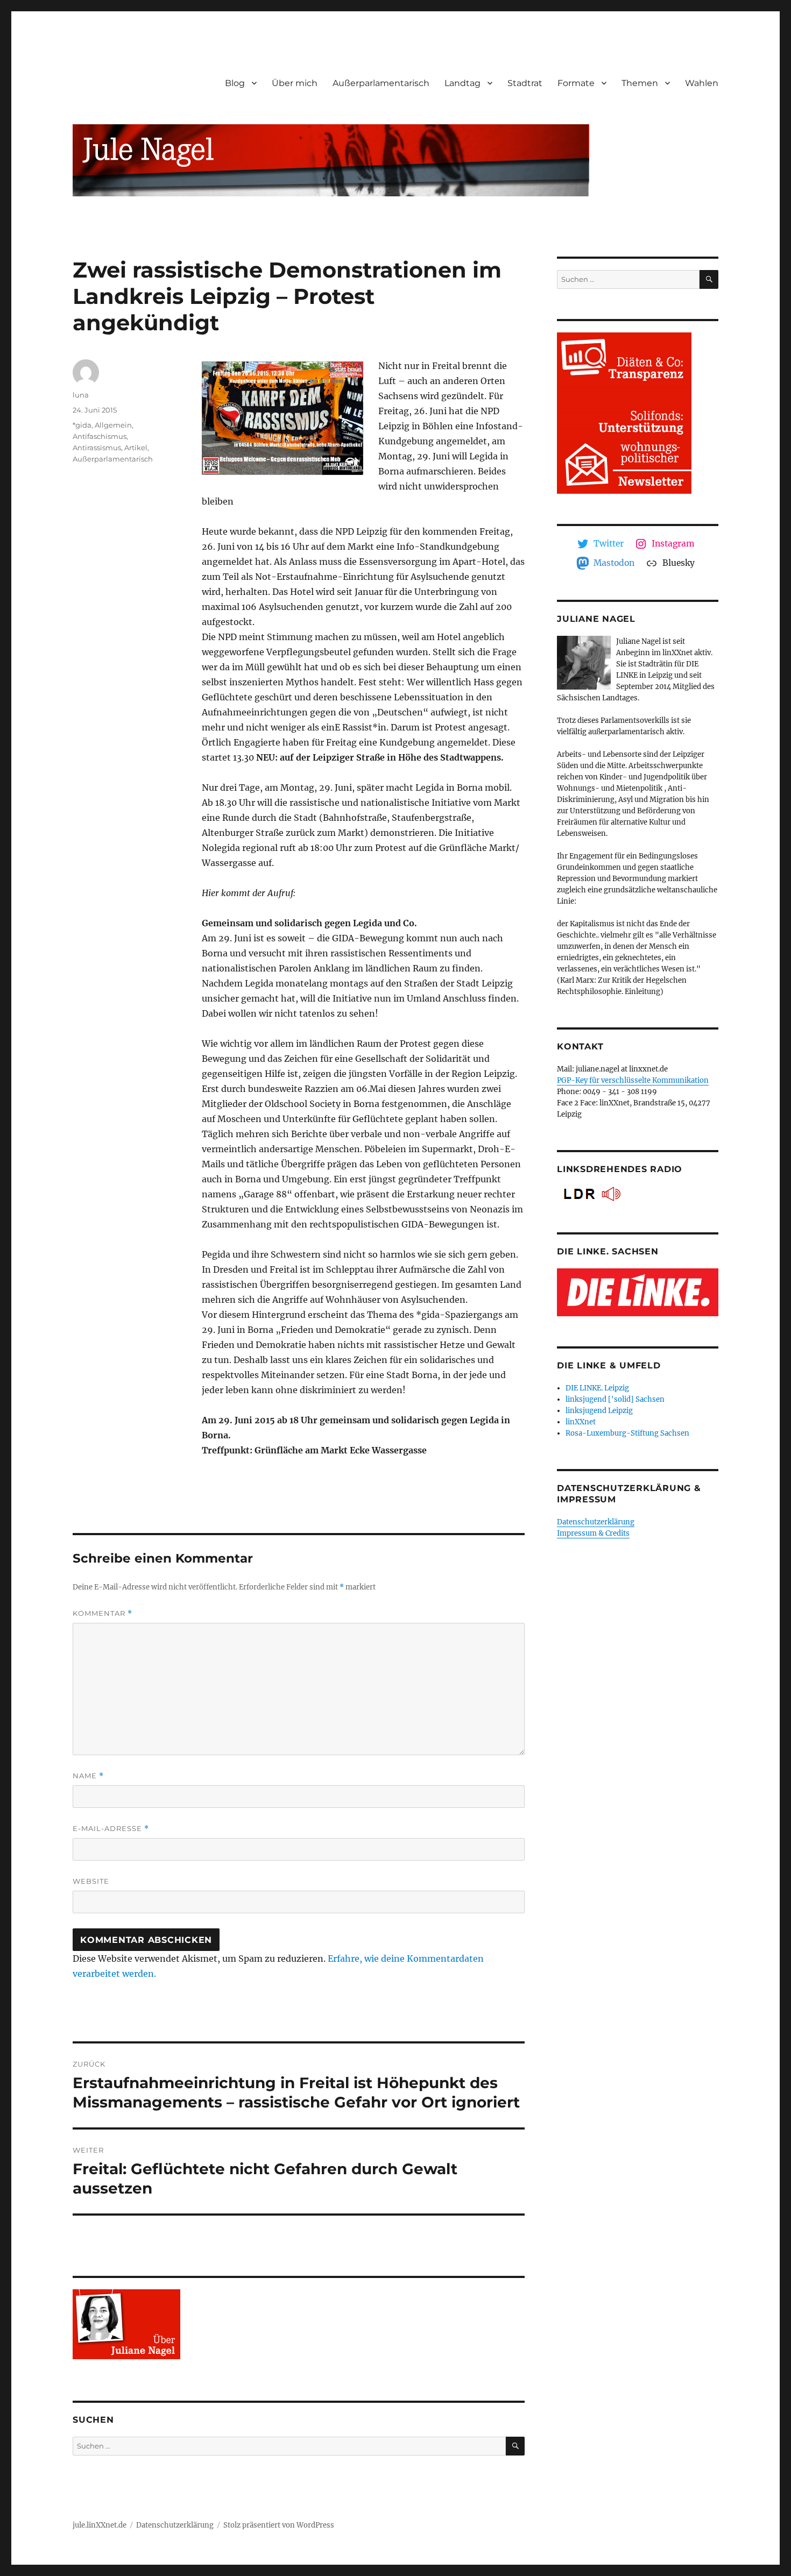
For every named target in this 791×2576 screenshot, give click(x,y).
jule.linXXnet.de (100, 2525)
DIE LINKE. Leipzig (597, 1388)
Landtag (462, 83)
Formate (576, 83)
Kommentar (103, 1613)
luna (81, 395)
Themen (640, 83)
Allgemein (113, 425)
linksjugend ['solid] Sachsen (615, 1399)
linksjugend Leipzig (599, 1411)
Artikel (136, 448)
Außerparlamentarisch (381, 83)
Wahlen (702, 83)
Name (88, 1776)
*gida (82, 425)
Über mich (295, 83)
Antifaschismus (100, 436)
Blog (235, 83)
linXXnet (581, 1422)
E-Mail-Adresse (111, 1829)
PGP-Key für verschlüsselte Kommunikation (633, 1080)
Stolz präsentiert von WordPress (279, 2525)
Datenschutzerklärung (596, 1522)
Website (91, 1881)
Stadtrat (525, 83)
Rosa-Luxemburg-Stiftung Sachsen (627, 1433)
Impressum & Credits (593, 1533)
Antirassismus (97, 448)
